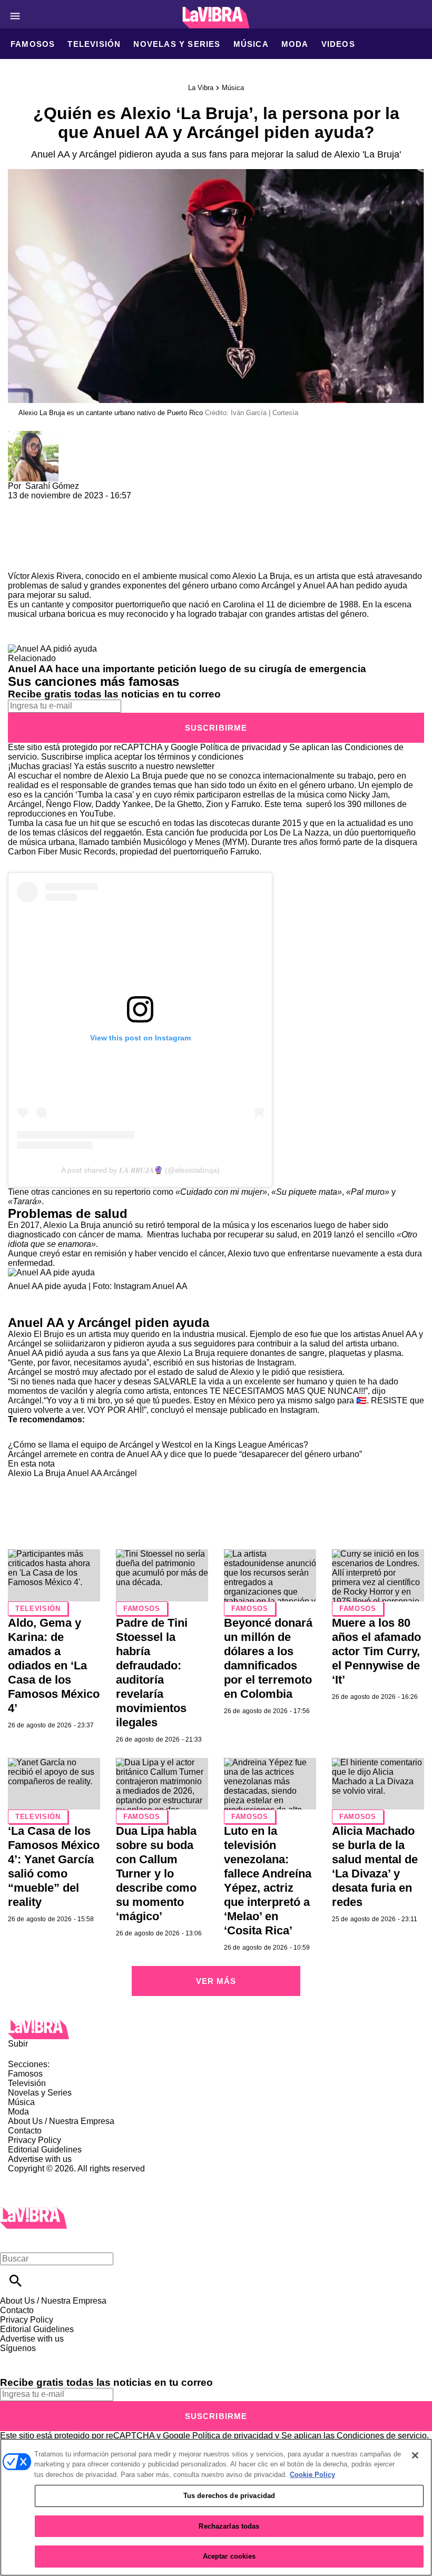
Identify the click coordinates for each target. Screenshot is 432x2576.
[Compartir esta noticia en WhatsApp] (21, 505)
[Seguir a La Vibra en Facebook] (13, 2358)
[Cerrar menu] (12, 2241)
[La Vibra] (216, 18)
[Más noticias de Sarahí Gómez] (33, 435)
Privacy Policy (35, 2140)
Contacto (25, 2131)
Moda (295, 44)
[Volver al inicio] (33, 2212)
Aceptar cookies (229, 2556)
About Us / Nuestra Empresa (61, 2121)
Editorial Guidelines (45, 2150)
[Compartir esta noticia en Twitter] (72, 505)
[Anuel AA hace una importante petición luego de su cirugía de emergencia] (52, 649)
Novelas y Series (177, 44)
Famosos (33, 44)
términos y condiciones (200, 757)
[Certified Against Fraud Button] (46, 2178)
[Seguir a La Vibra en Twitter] (39, 2358)
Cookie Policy (312, 2475)
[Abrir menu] (15, 16)
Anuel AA (321, 586)
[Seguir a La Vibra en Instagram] (65, 2358)
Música (251, 44)
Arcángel (278, 586)
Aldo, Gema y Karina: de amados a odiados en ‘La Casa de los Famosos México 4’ (54, 1665)
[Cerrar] (415, 2455)
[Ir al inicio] (216, 2029)
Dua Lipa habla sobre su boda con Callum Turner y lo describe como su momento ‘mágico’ (156, 1874)
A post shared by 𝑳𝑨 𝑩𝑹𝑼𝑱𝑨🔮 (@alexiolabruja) (140, 1170)
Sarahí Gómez (52, 486)
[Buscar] (16, 2281)
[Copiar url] (33, 536)
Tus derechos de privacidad (229, 2496)
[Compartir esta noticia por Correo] (97, 505)
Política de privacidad (240, 747)
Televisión (94, 44)
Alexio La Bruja (37, 1473)
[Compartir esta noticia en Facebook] (47, 505)
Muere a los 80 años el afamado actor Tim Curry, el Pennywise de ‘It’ (376, 1651)
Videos (338, 44)
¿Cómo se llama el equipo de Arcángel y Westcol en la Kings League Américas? (158, 1445)
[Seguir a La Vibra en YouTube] (89, 2358)
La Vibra (201, 88)
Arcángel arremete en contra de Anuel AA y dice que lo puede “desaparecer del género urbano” (185, 1454)
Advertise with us (40, 2159)
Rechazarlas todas (229, 2526)
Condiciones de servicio (382, 2436)
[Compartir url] (20, 560)
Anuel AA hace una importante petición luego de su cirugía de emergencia (187, 669)
